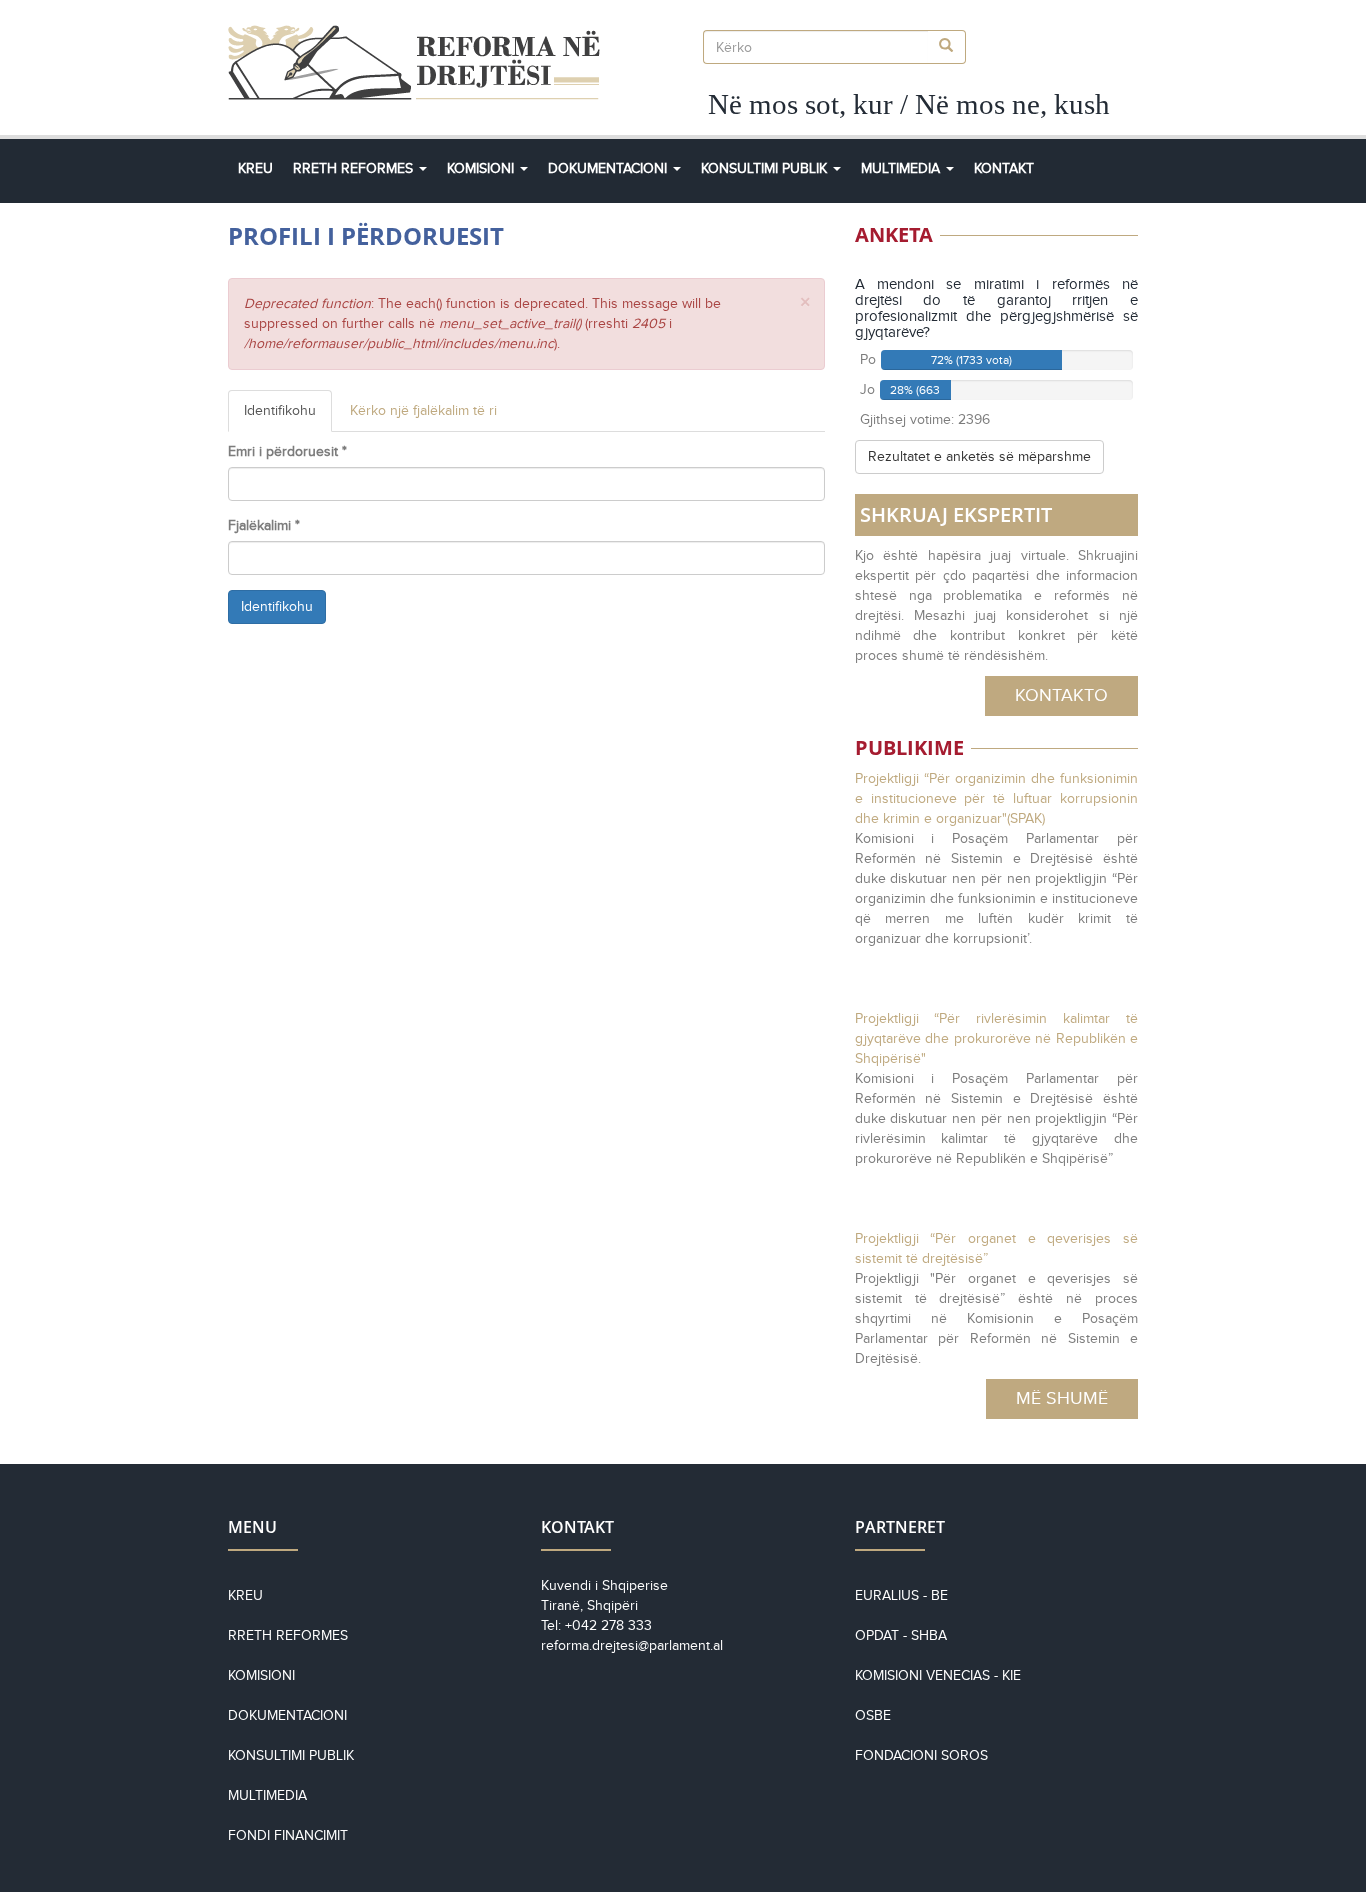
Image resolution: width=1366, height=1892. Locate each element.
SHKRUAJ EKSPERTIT (956, 514)
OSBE (873, 1715)
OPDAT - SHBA (901, 1635)
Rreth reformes (288, 1635)
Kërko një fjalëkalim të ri (423, 410)
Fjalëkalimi (264, 525)
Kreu (255, 168)
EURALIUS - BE (901, 1595)
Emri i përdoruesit (287, 451)
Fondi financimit (288, 1835)
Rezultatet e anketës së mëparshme (979, 456)
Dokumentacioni (609, 168)
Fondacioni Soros (921, 1755)
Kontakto (1061, 695)
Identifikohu (288, 417)
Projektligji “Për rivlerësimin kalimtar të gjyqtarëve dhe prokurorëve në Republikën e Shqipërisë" (996, 1038)
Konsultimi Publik (766, 168)
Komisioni (482, 168)
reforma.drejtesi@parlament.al (632, 1645)
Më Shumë (1062, 1398)
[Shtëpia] (421, 62)
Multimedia (902, 168)
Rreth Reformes (355, 168)
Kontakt (1004, 168)
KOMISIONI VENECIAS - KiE (938, 1675)
